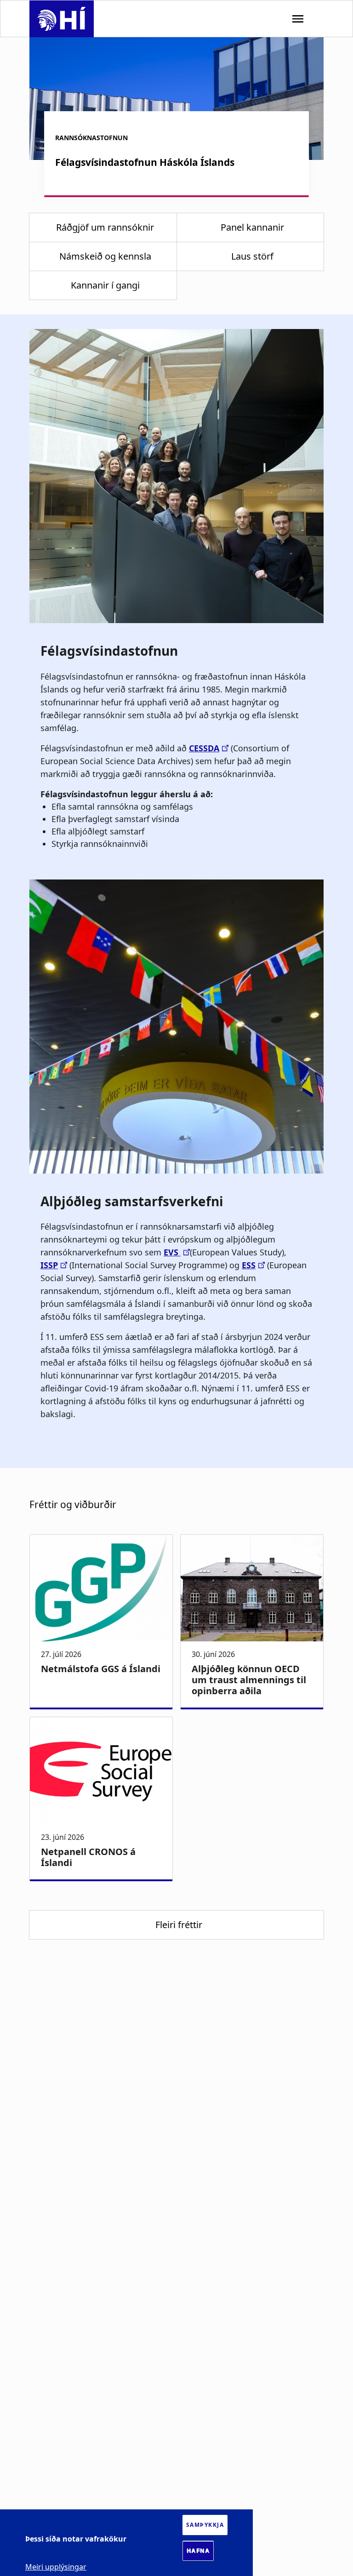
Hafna (198, 2551)
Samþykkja (205, 2525)
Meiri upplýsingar (56, 2567)
